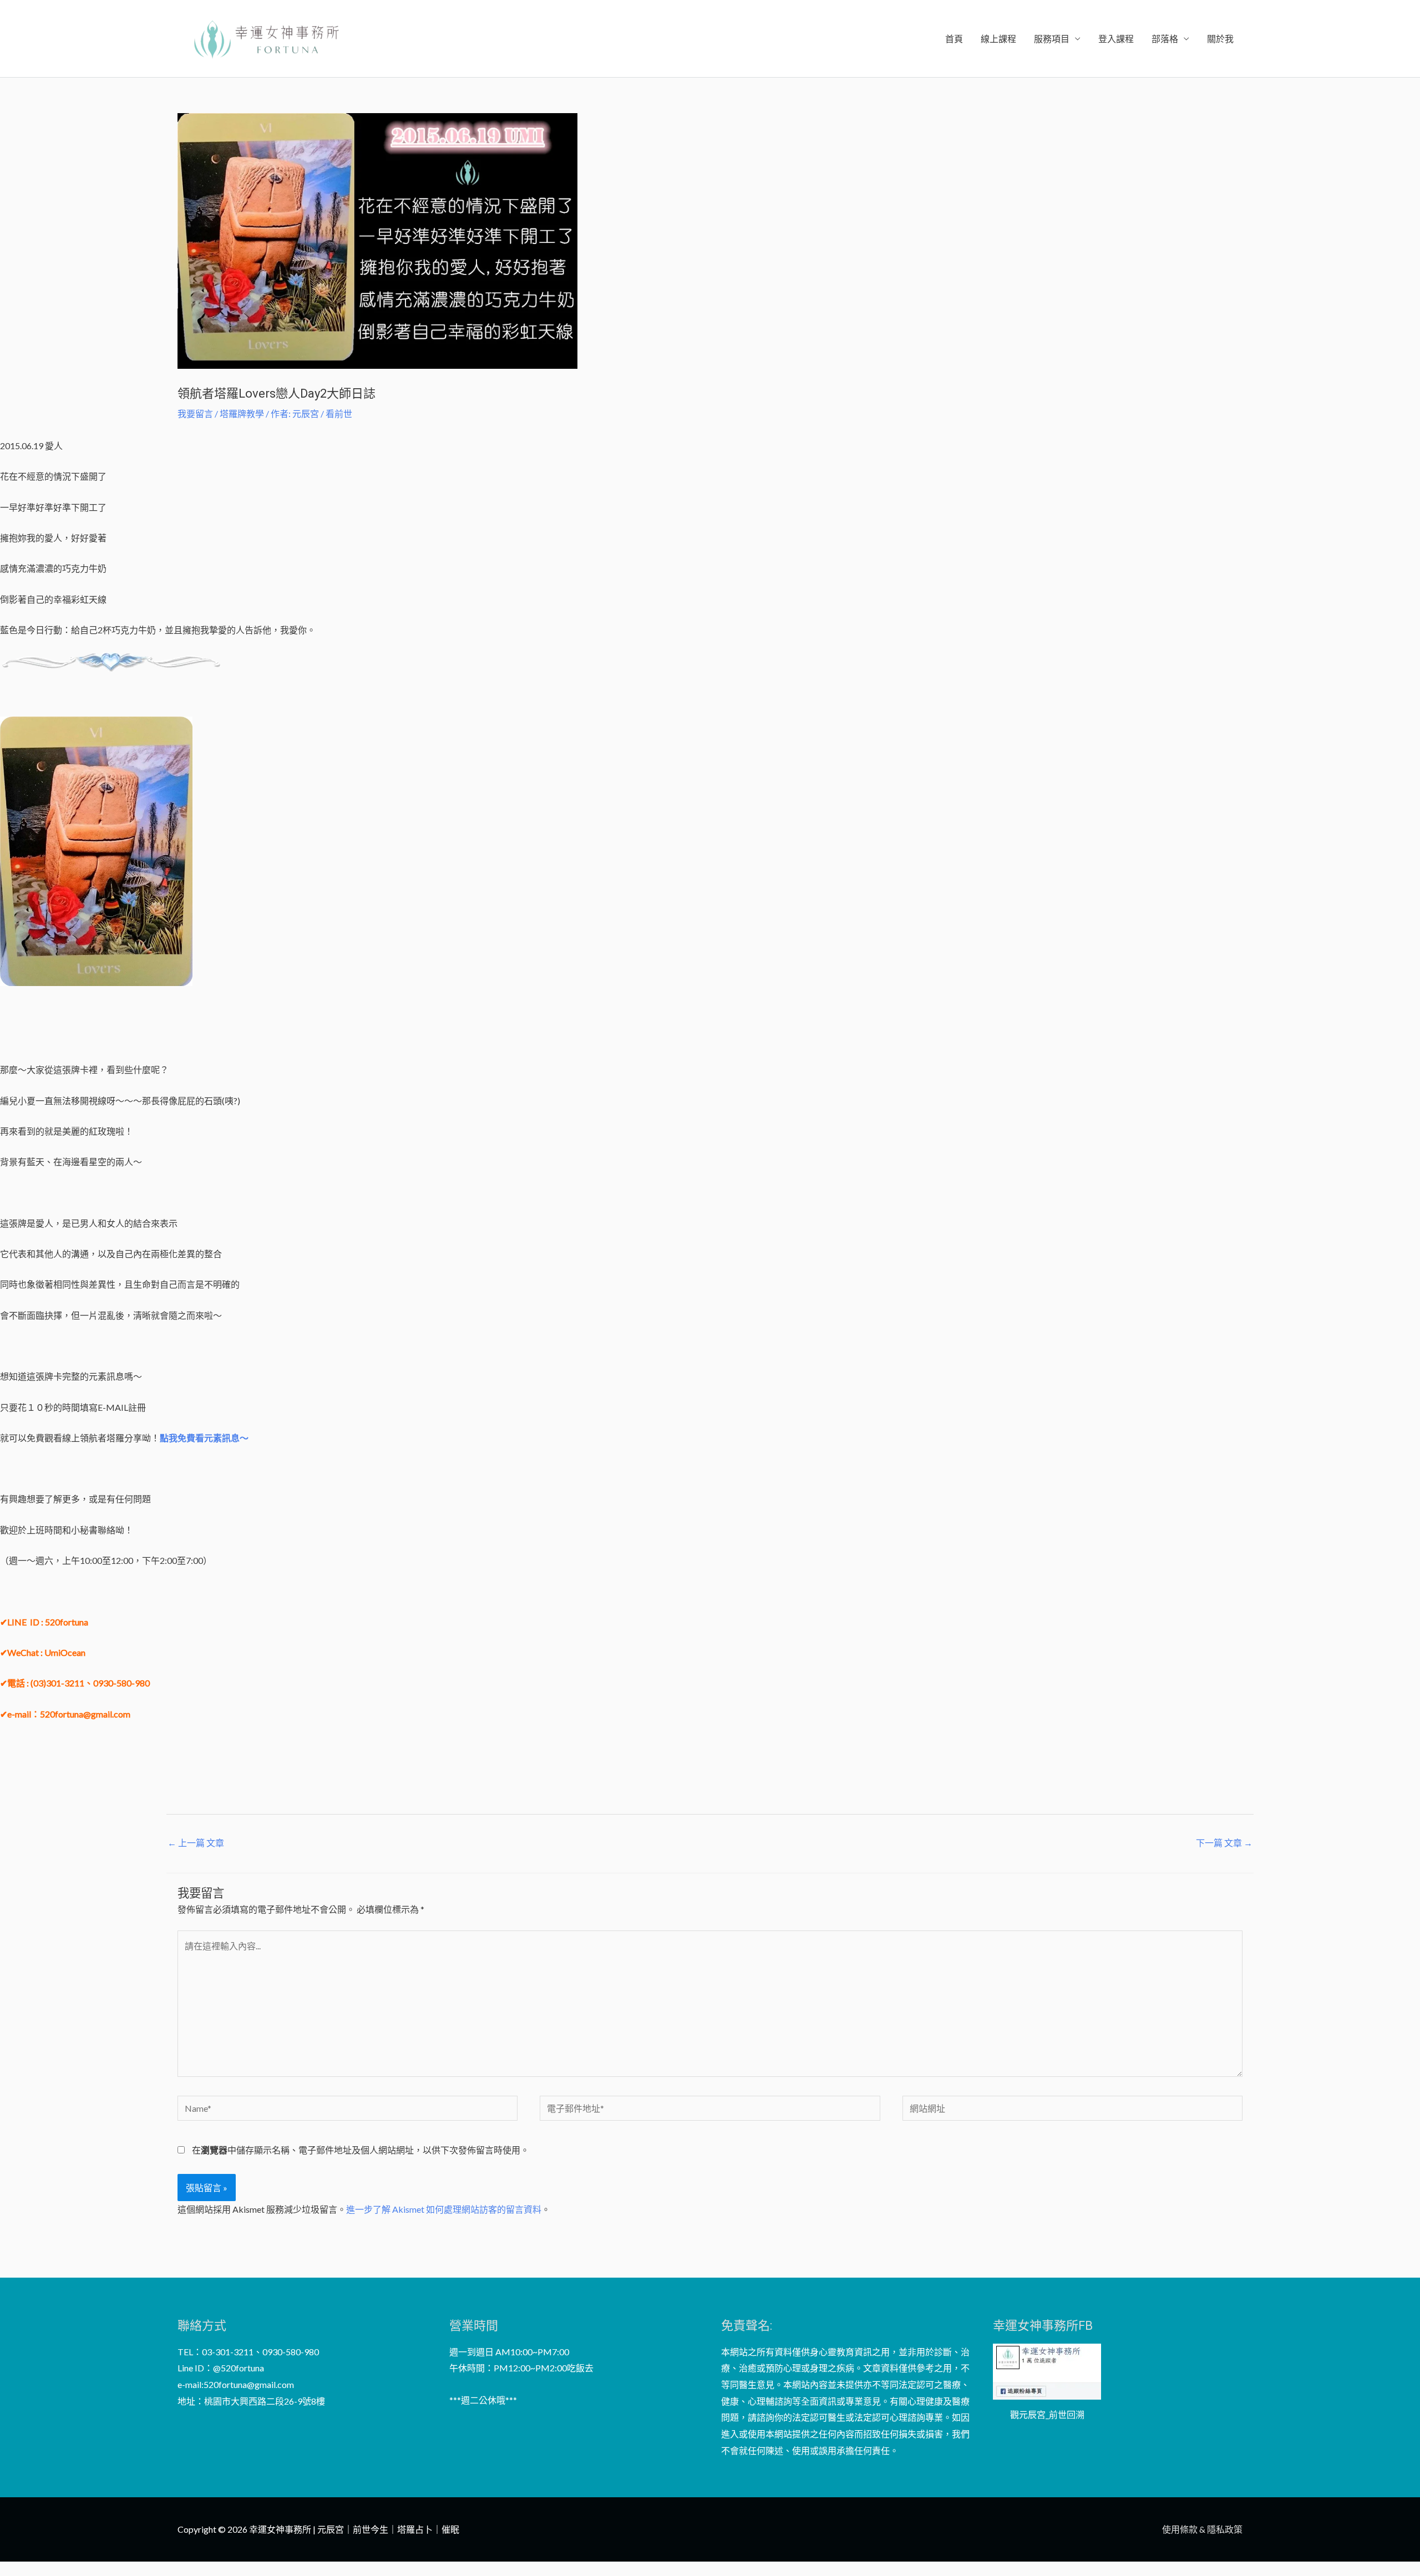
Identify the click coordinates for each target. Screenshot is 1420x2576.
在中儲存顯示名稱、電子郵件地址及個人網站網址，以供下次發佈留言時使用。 (361, 2150)
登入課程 (1116, 39)
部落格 (1165, 39)
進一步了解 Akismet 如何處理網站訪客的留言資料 (444, 2209)
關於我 (1220, 39)
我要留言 (195, 413)
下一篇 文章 (1224, 1843)
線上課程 (998, 39)
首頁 (954, 39)
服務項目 (1052, 39)
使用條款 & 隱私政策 (1202, 2529)
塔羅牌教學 (242, 413)
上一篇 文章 (196, 1843)
